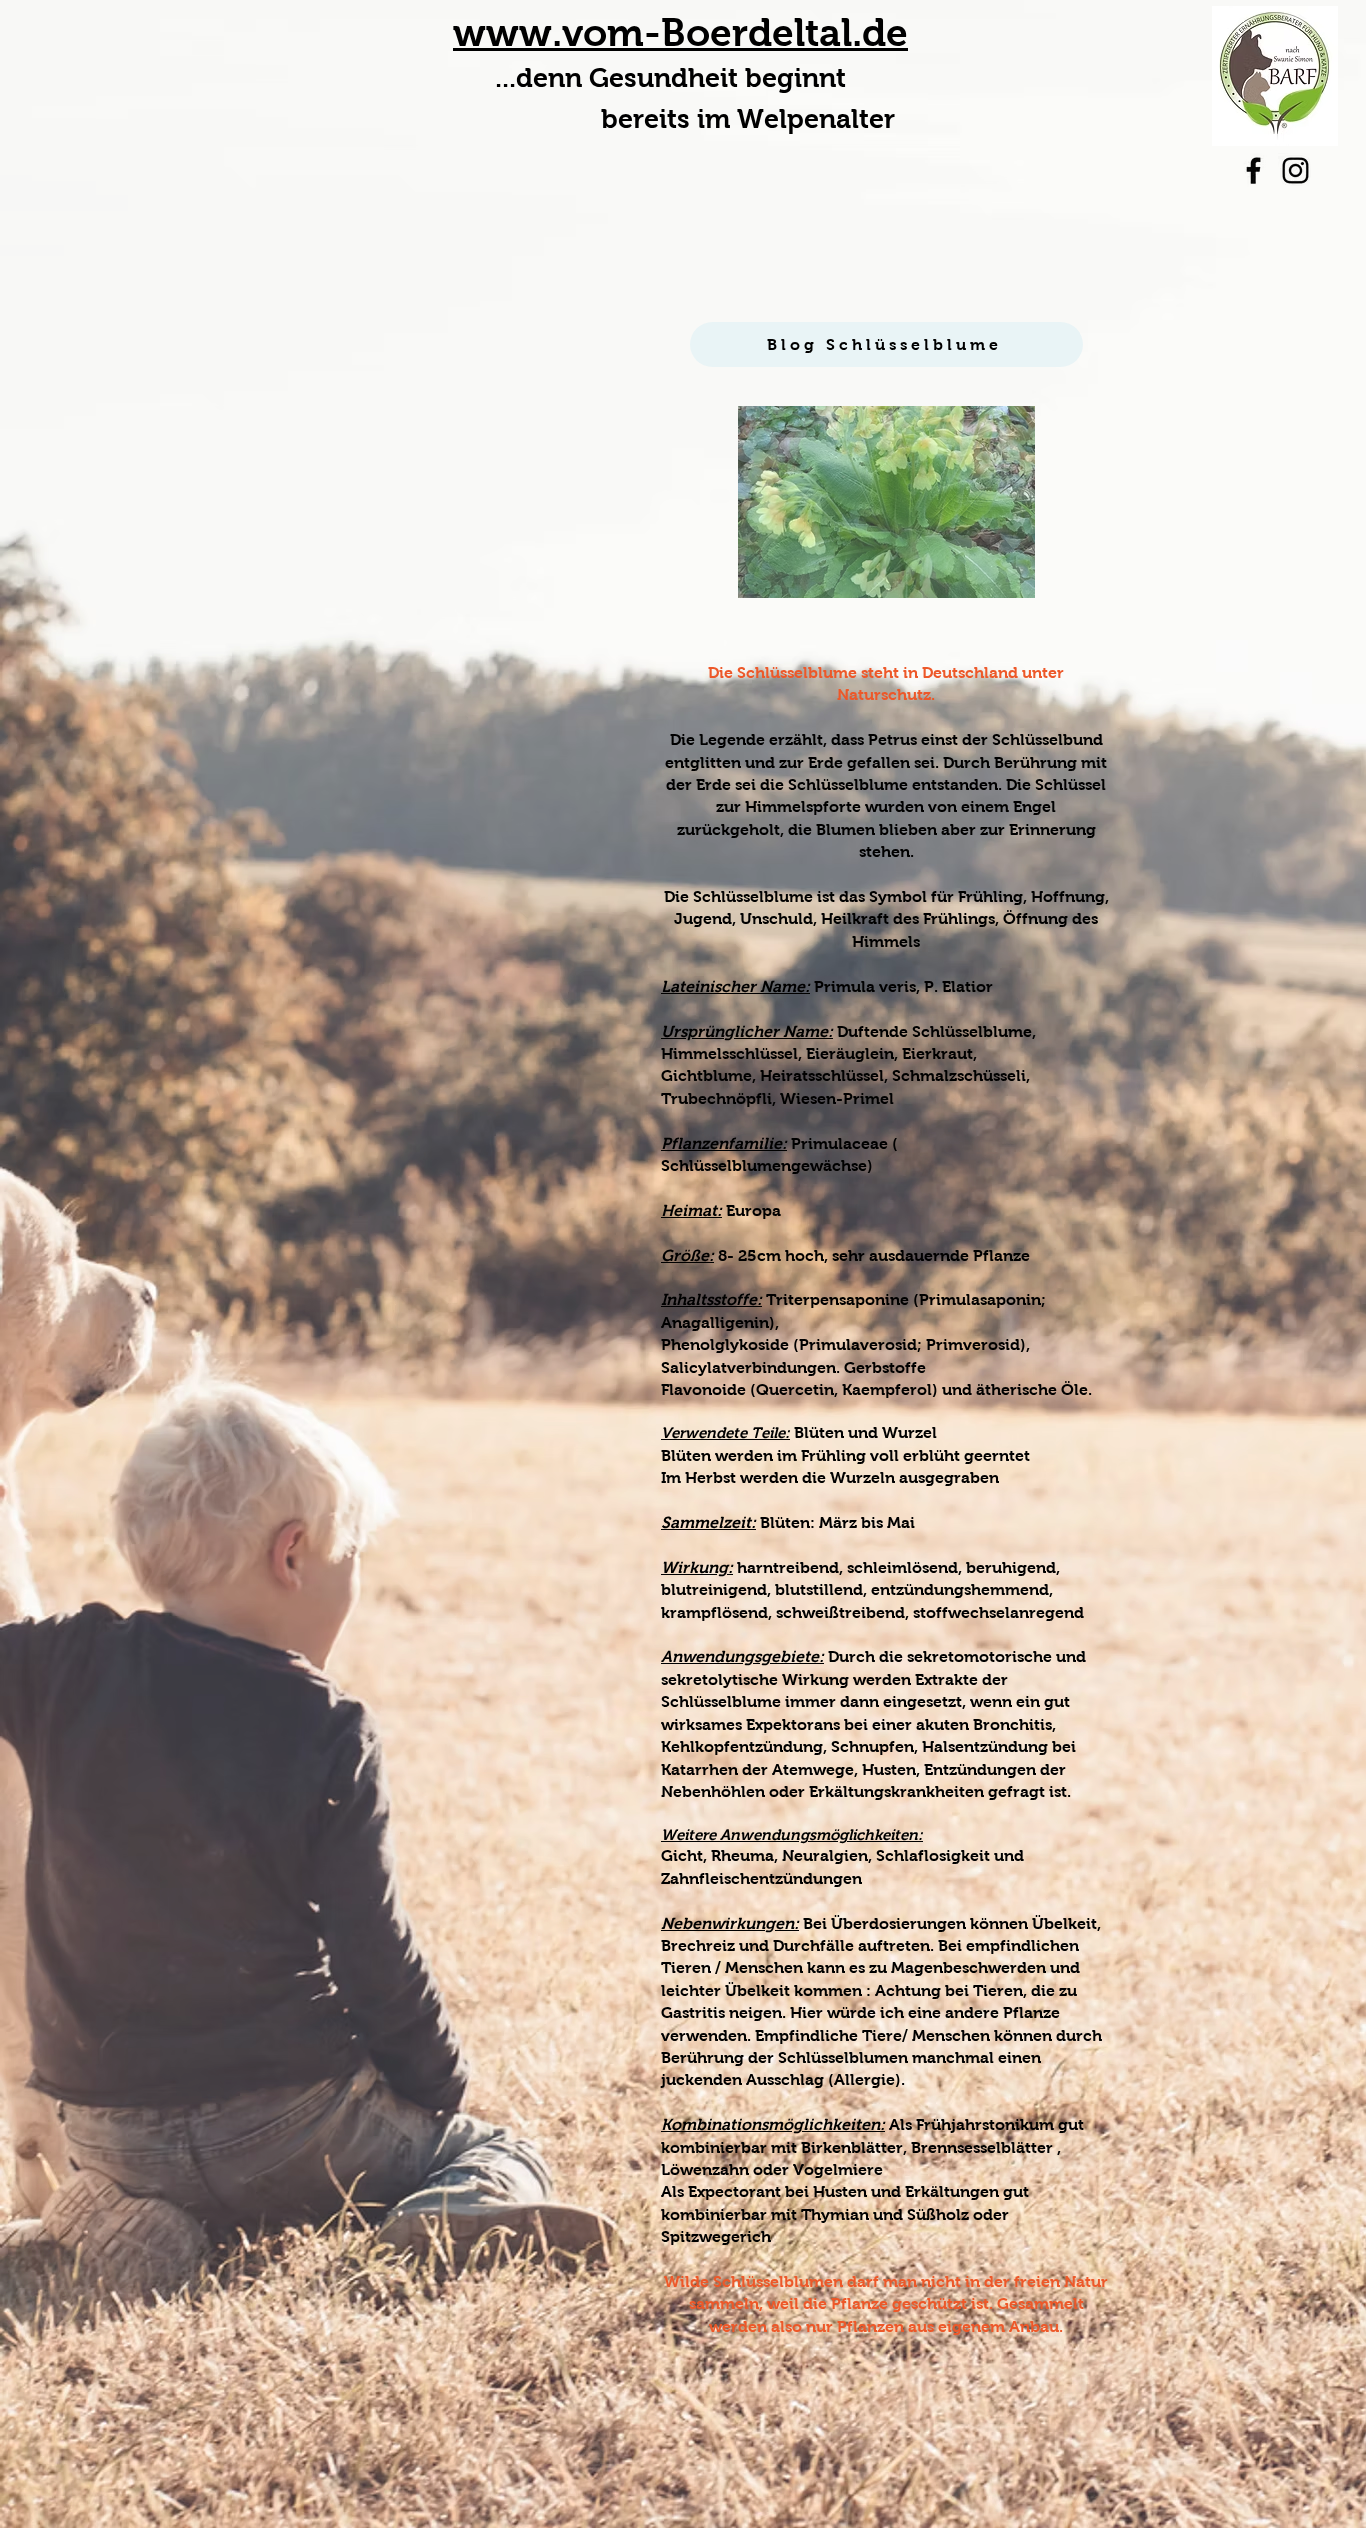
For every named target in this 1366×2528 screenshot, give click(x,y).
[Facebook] (1253, 170)
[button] (886, 502)
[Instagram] (1295, 170)
